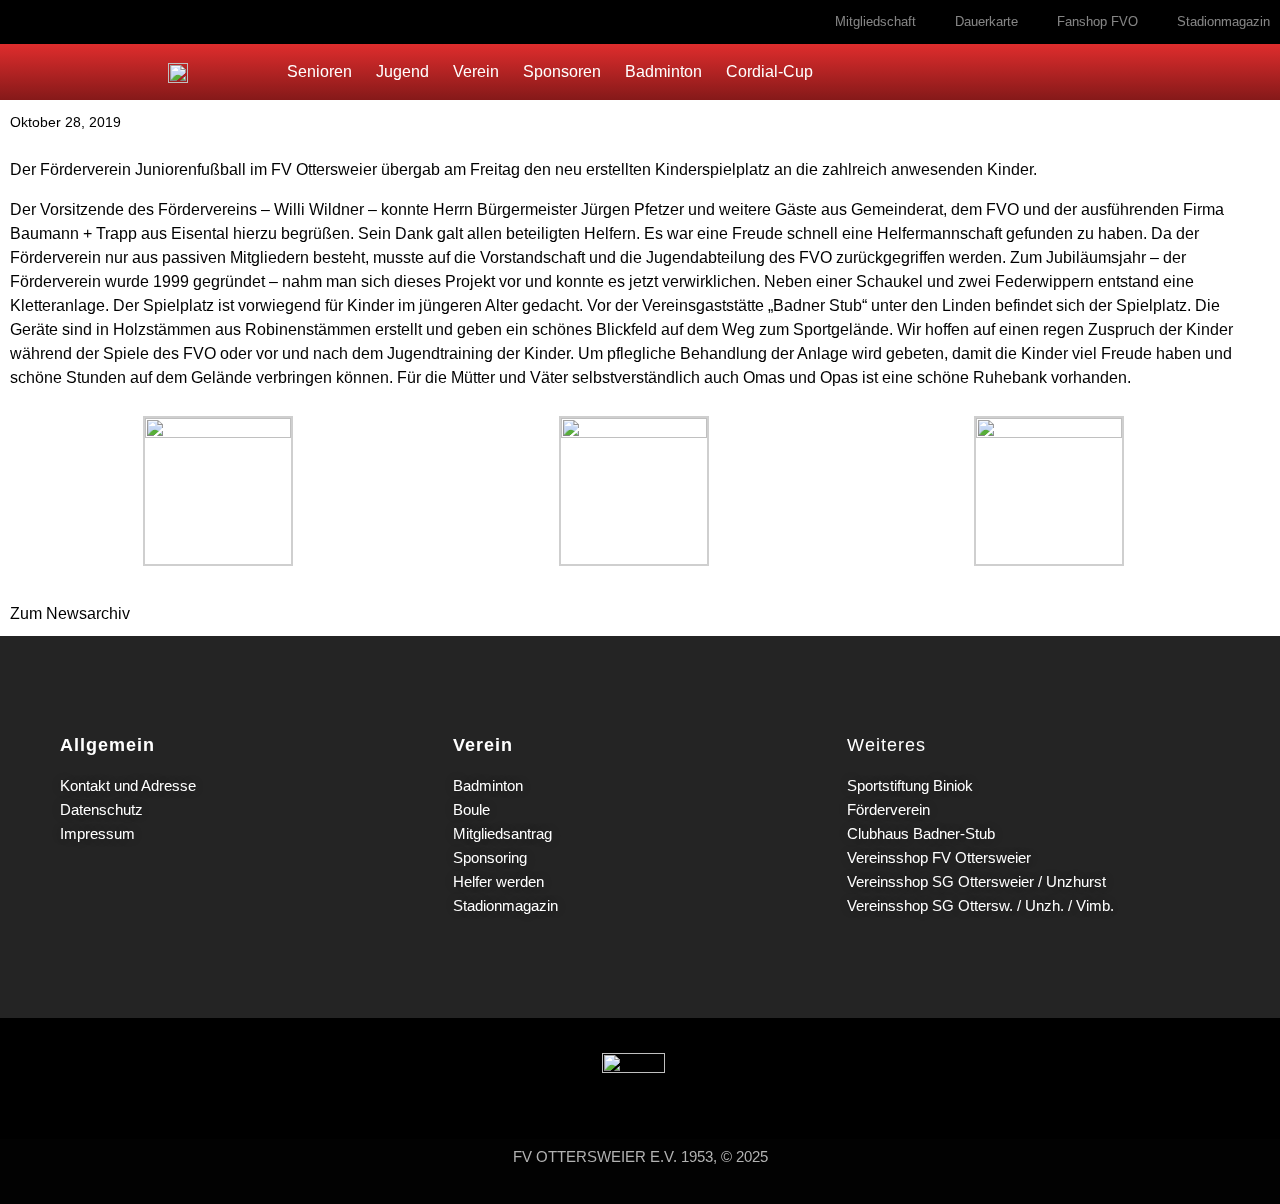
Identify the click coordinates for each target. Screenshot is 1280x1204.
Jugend (402, 71)
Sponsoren (562, 71)
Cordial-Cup (769, 71)
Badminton (663, 71)
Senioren (319, 71)
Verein (476, 71)
